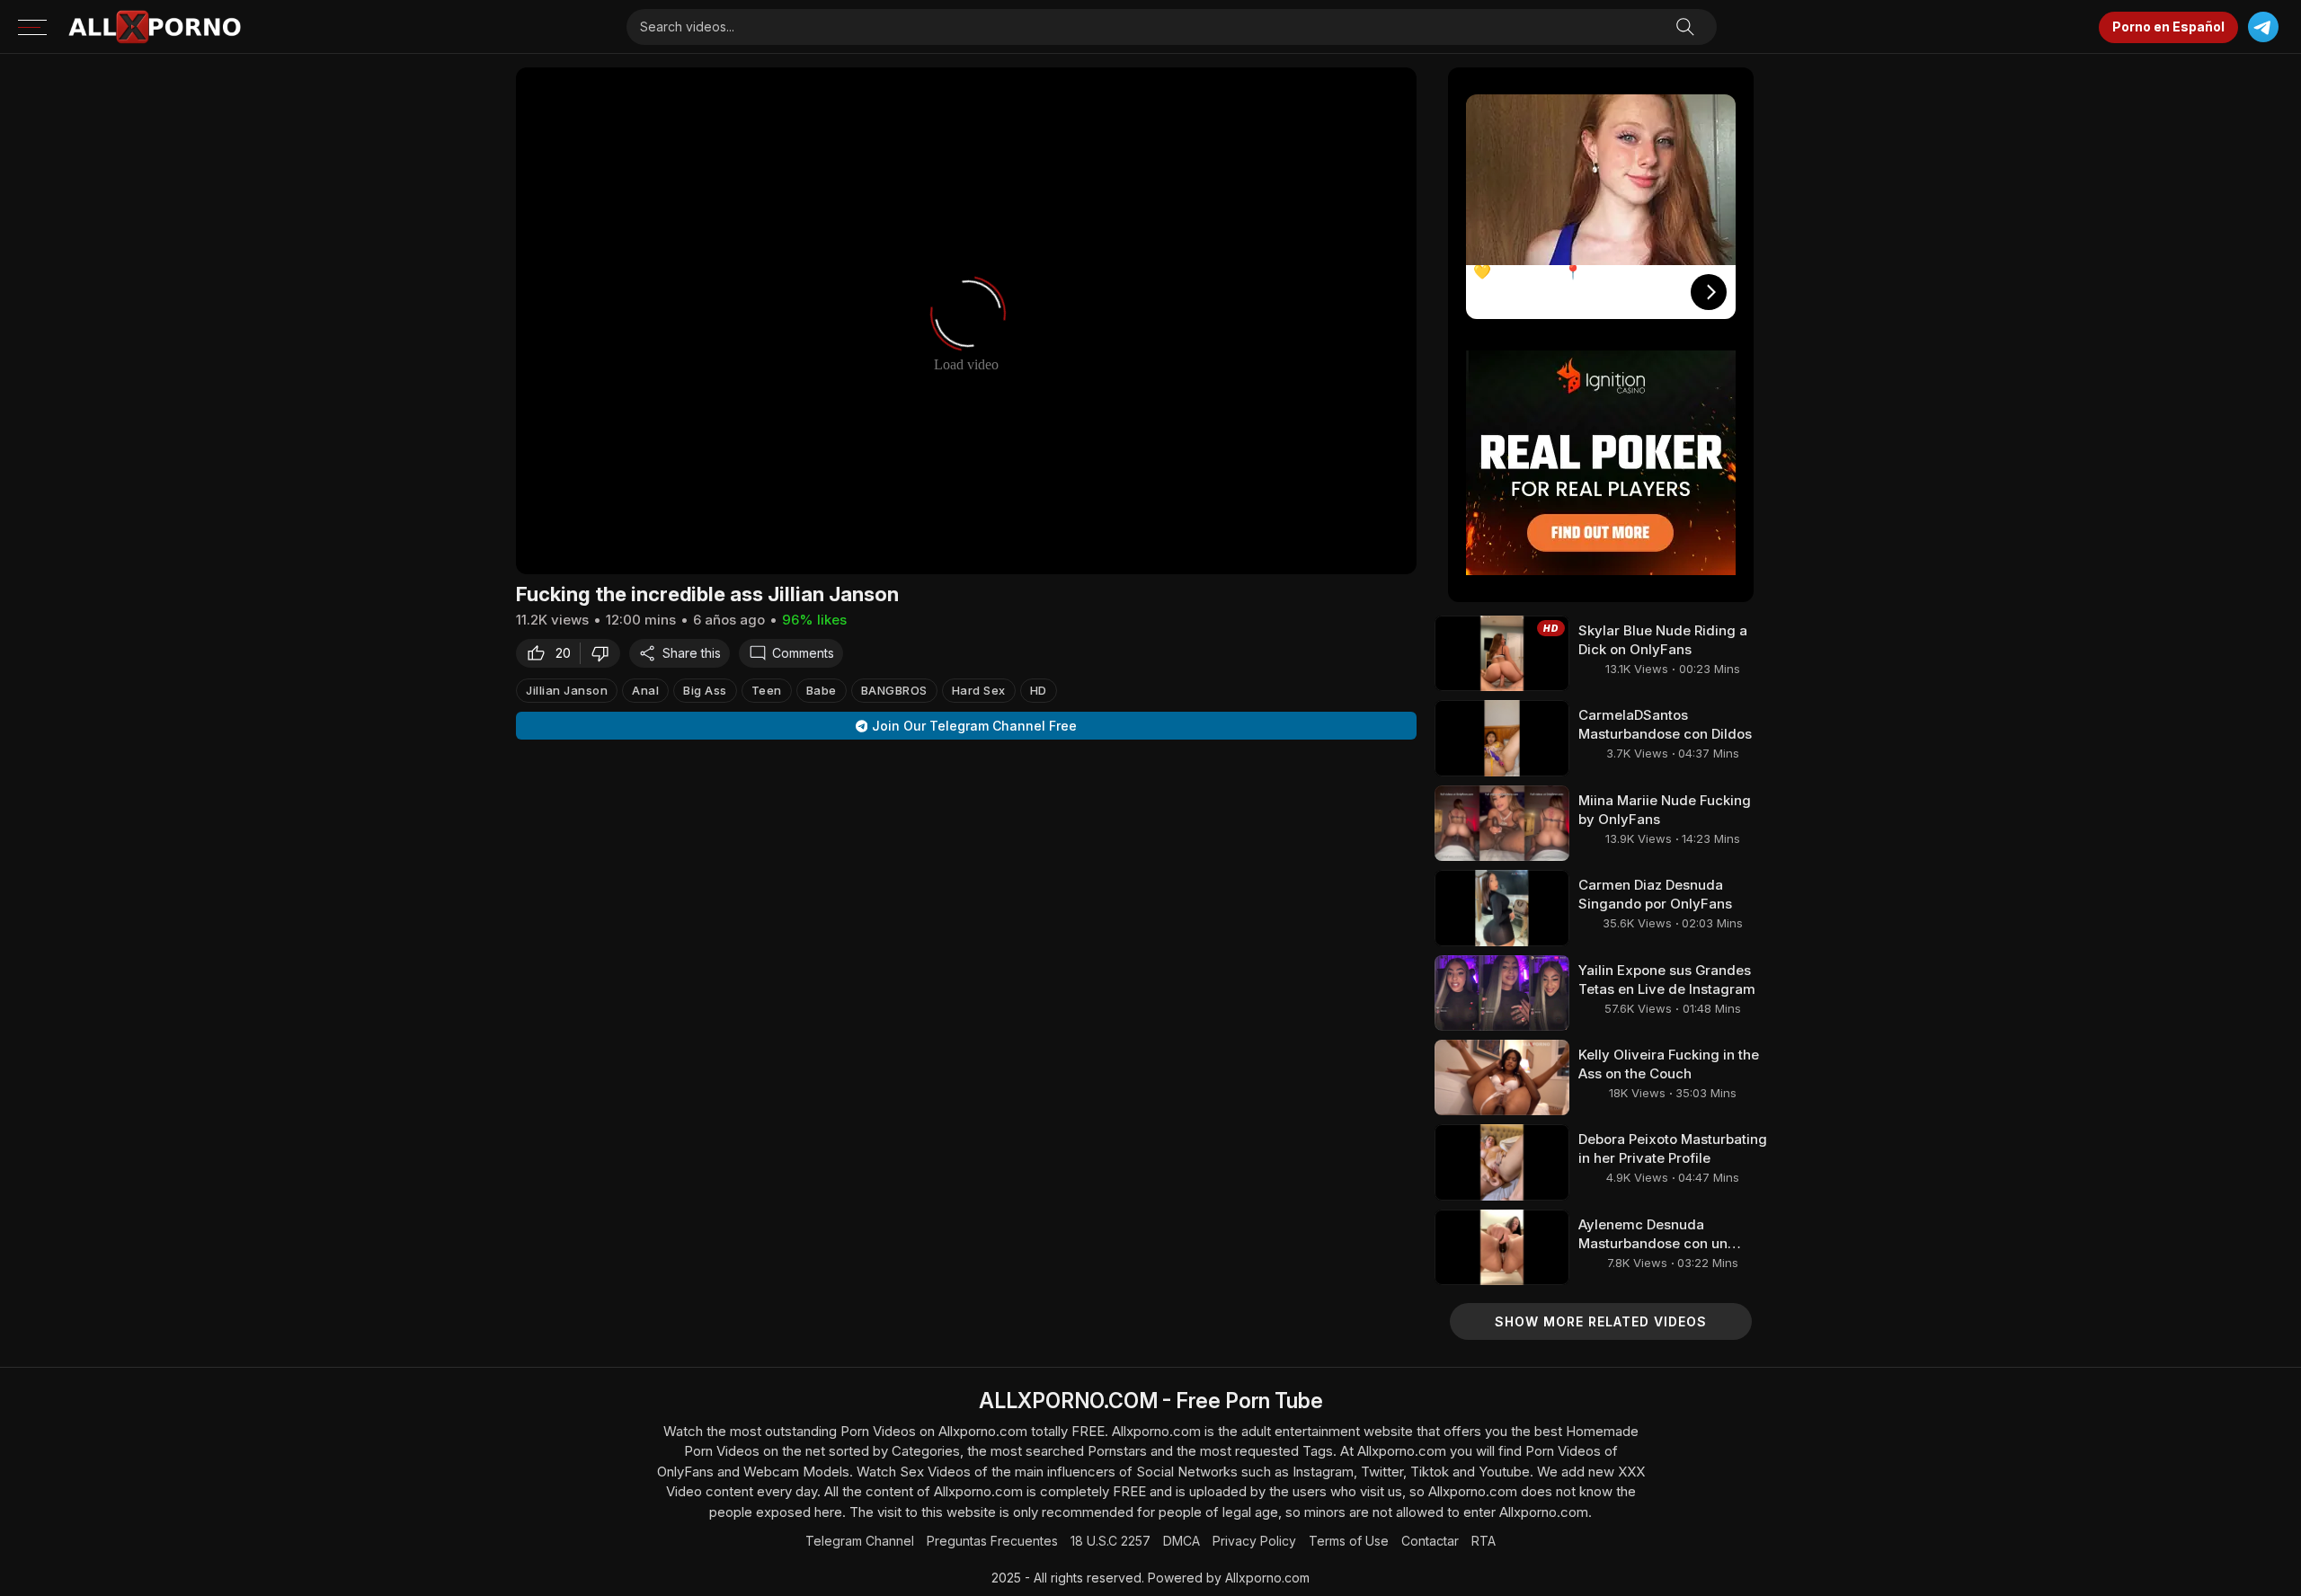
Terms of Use (1349, 1541)
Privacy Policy (1254, 1541)
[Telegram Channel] (2263, 27)
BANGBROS (894, 690)
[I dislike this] (605, 653)
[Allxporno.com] (155, 27)
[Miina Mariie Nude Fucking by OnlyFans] (1502, 823)
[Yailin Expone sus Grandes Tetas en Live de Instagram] (1502, 993)
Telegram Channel (860, 1541)
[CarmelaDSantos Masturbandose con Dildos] (1502, 738)
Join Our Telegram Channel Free (974, 726)
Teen (767, 690)
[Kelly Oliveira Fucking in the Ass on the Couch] (1502, 1077)
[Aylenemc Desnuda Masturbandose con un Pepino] (1502, 1247)
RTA (1484, 1541)
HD (1039, 690)
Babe (822, 690)
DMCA (1182, 1541)
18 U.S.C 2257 (1111, 1541)
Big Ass (705, 690)
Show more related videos (1601, 1321)
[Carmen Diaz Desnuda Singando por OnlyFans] (1502, 908)
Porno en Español (2168, 27)
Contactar (1430, 1541)
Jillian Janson (567, 690)
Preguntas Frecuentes (992, 1541)
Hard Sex (979, 690)
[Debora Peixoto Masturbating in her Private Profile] (1502, 1162)
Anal (645, 690)
